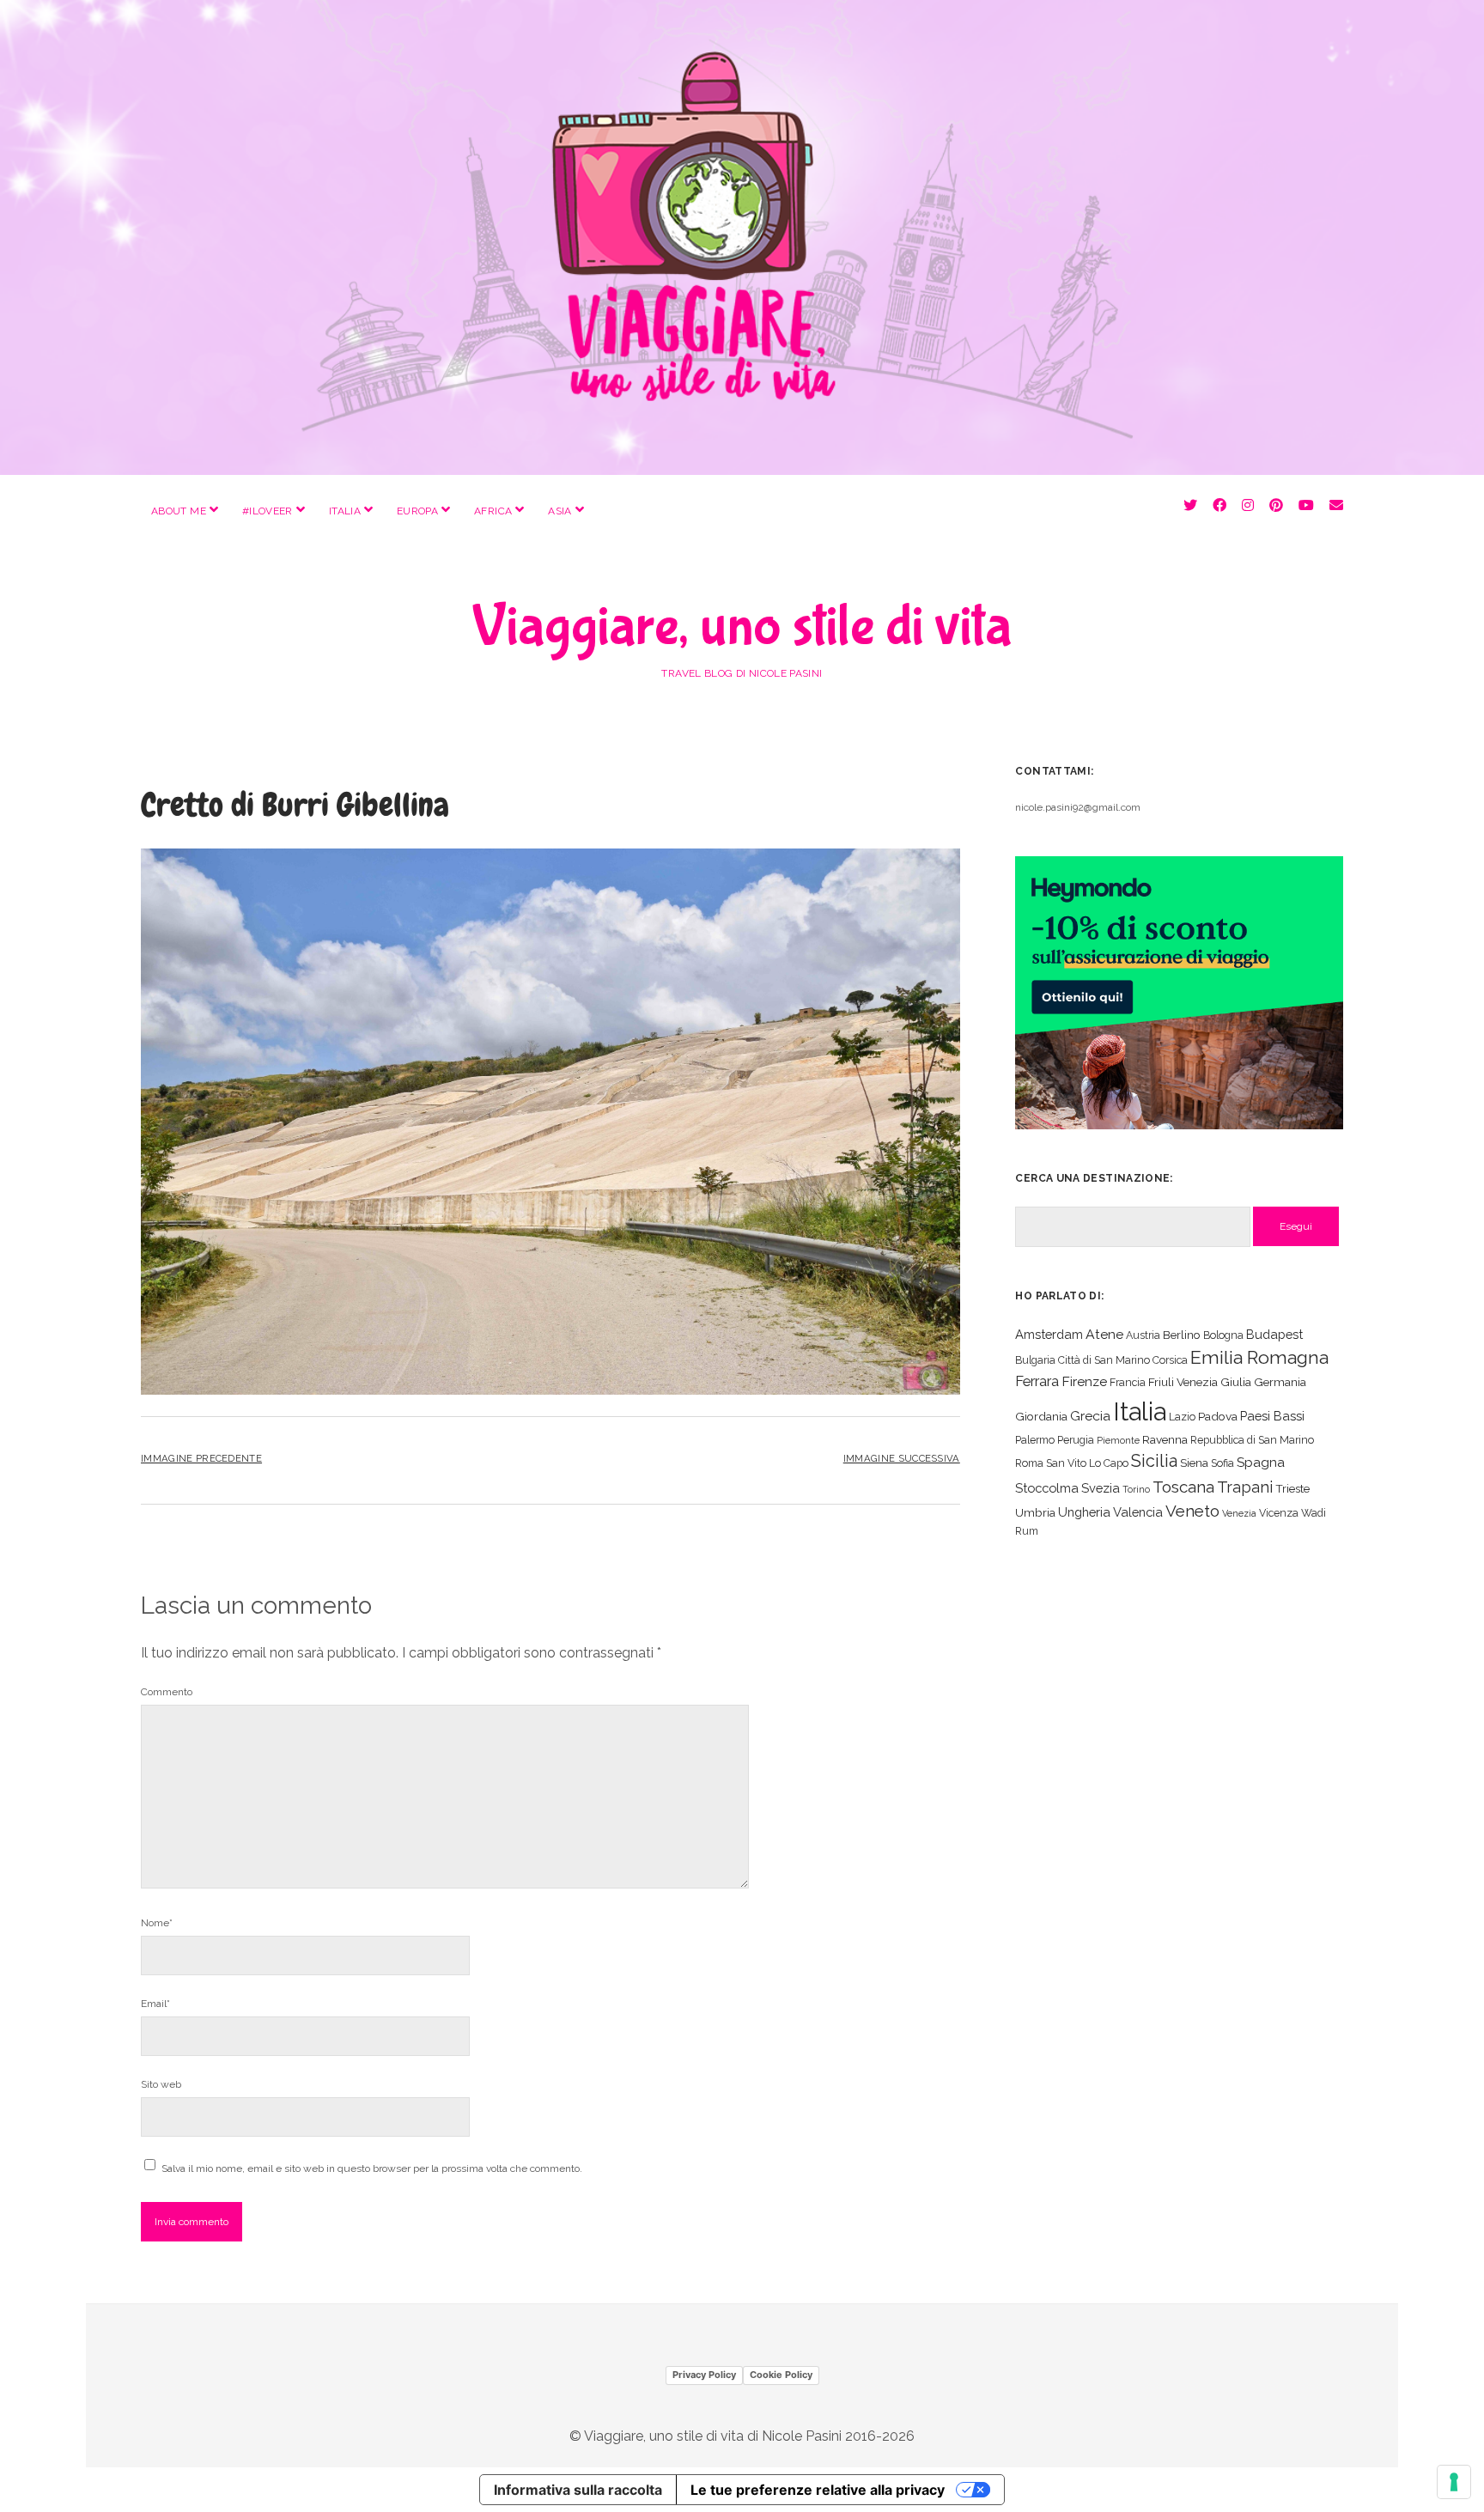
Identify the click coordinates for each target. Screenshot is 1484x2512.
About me (179, 511)
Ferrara (1037, 1381)
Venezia (1239, 1513)
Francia (1128, 1382)
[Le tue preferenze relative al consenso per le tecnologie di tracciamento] (1454, 2482)
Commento (167, 1692)
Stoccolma (1047, 1488)
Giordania (1041, 1416)
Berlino (1182, 1335)
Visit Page (742, 237)
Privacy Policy (704, 2375)
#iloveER (268, 511)
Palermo (1035, 1440)
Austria (1143, 1335)
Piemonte (1118, 1440)
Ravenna (1165, 1439)
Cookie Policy (781, 2375)
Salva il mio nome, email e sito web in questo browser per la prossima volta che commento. (372, 2168)
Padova (1218, 1416)
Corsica (1170, 1360)
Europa (417, 511)
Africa (493, 511)
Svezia (1101, 1488)
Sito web (161, 2084)
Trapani (1245, 1487)
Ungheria (1084, 1512)
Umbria (1035, 1512)
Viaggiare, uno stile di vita (742, 627)
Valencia (1138, 1512)
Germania (1280, 1382)
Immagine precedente (201, 1458)
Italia (345, 511)
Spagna (1261, 1462)
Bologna (1223, 1335)
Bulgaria (1035, 1360)
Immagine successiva (902, 1458)
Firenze (1084, 1381)
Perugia (1076, 1440)
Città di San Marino (1104, 1360)
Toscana (1183, 1487)
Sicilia (1154, 1461)
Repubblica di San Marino (1252, 1440)
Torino (1136, 1489)
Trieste (1292, 1488)
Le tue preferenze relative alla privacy (818, 2490)
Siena (1194, 1463)
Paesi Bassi (1272, 1416)
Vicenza (1279, 1513)
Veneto (1192, 1511)
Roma (1029, 1463)
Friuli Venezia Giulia (1200, 1382)
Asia (560, 511)
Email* (155, 2004)
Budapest (1274, 1334)
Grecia (1090, 1416)
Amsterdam (1049, 1334)
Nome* (157, 1923)
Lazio (1182, 1417)
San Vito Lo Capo (1087, 1463)
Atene (1104, 1334)
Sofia (1222, 1463)
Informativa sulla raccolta (578, 2490)
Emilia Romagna (1259, 1357)
